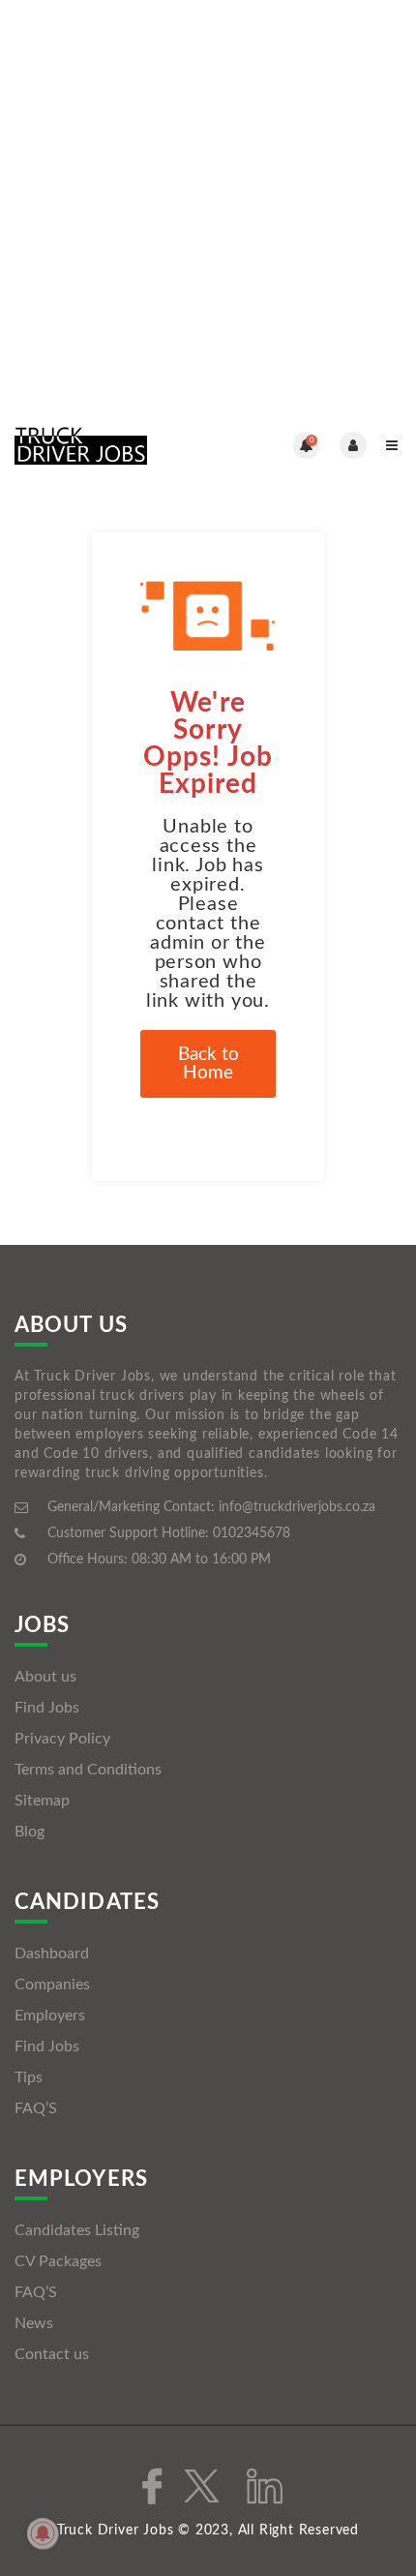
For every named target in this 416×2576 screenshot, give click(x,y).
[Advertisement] (208, 208)
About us (45, 1677)
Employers (50, 2015)
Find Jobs (47, 1708)
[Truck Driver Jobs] (111, 445)
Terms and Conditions (88, 1770)
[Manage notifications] (43, 2533)
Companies (52, 1985)
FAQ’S (36, 2108)
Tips (29, 2077)
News (34, 2323)
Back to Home (208, 1064)
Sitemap (42, 1801)
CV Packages (58, 2261)
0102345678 (252, 1533)
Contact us (52, 2354)
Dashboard (52, 1954)
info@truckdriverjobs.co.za (297, 1507)
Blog (30, 1832)
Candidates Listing (77, 2230)
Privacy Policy (62, 1739)
